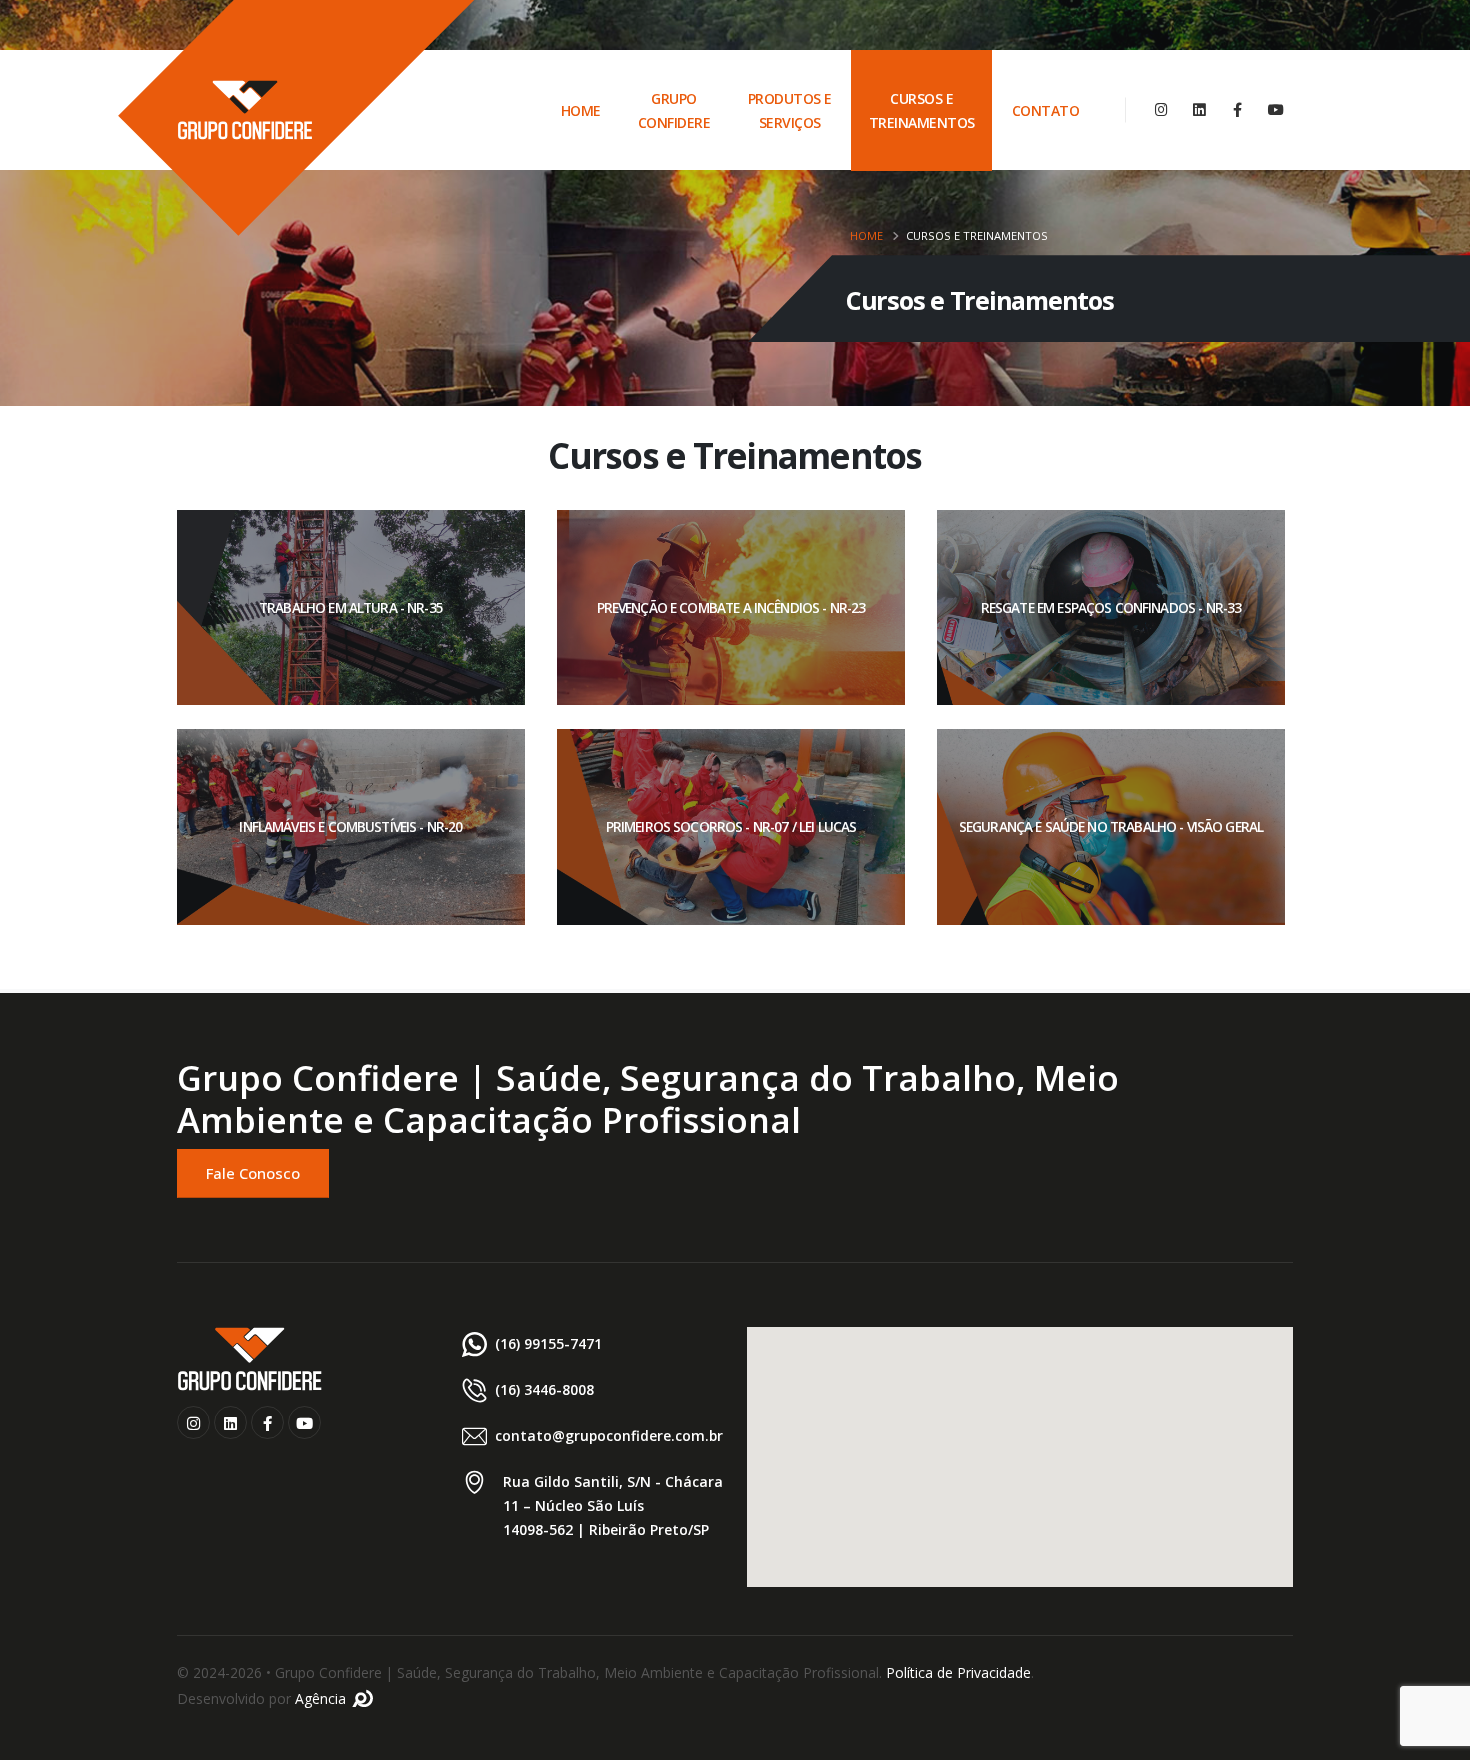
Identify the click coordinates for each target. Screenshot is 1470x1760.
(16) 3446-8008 (544, 1389)
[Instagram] (1161, 109)
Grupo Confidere (674, 110)
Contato (1046, 110)
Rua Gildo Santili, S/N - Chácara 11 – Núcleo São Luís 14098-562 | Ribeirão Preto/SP (613, 1505)
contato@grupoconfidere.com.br (609, 1435)
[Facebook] (1237, 109)
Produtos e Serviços (790, 110)
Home (581, 110)
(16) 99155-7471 (548, 1343)
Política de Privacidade (958, 1672)
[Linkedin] (1199, 109)
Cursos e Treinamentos (922, 110)
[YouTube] (1275, 109)
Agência (322, 1698)
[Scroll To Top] (1435, 1737)
